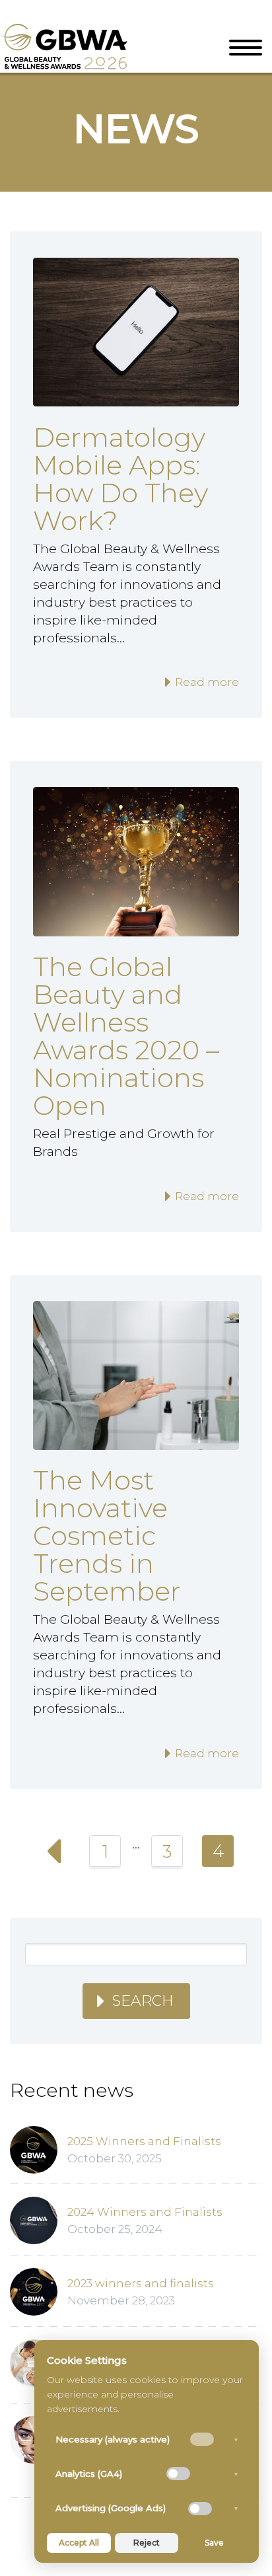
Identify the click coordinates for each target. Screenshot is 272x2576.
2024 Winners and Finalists (145, 2212)
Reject (147, 2543)
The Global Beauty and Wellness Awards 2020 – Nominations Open (126, 1036)
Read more (206, 682)
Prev (54, 1851)
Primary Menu (246, 48)
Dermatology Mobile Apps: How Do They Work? (120, 479)
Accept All (79, 2543)
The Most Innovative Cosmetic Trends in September (107, 1535)
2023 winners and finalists (141, 2283)
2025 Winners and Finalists (144, 2141)
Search (143, 2001)
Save (214, 2543)
